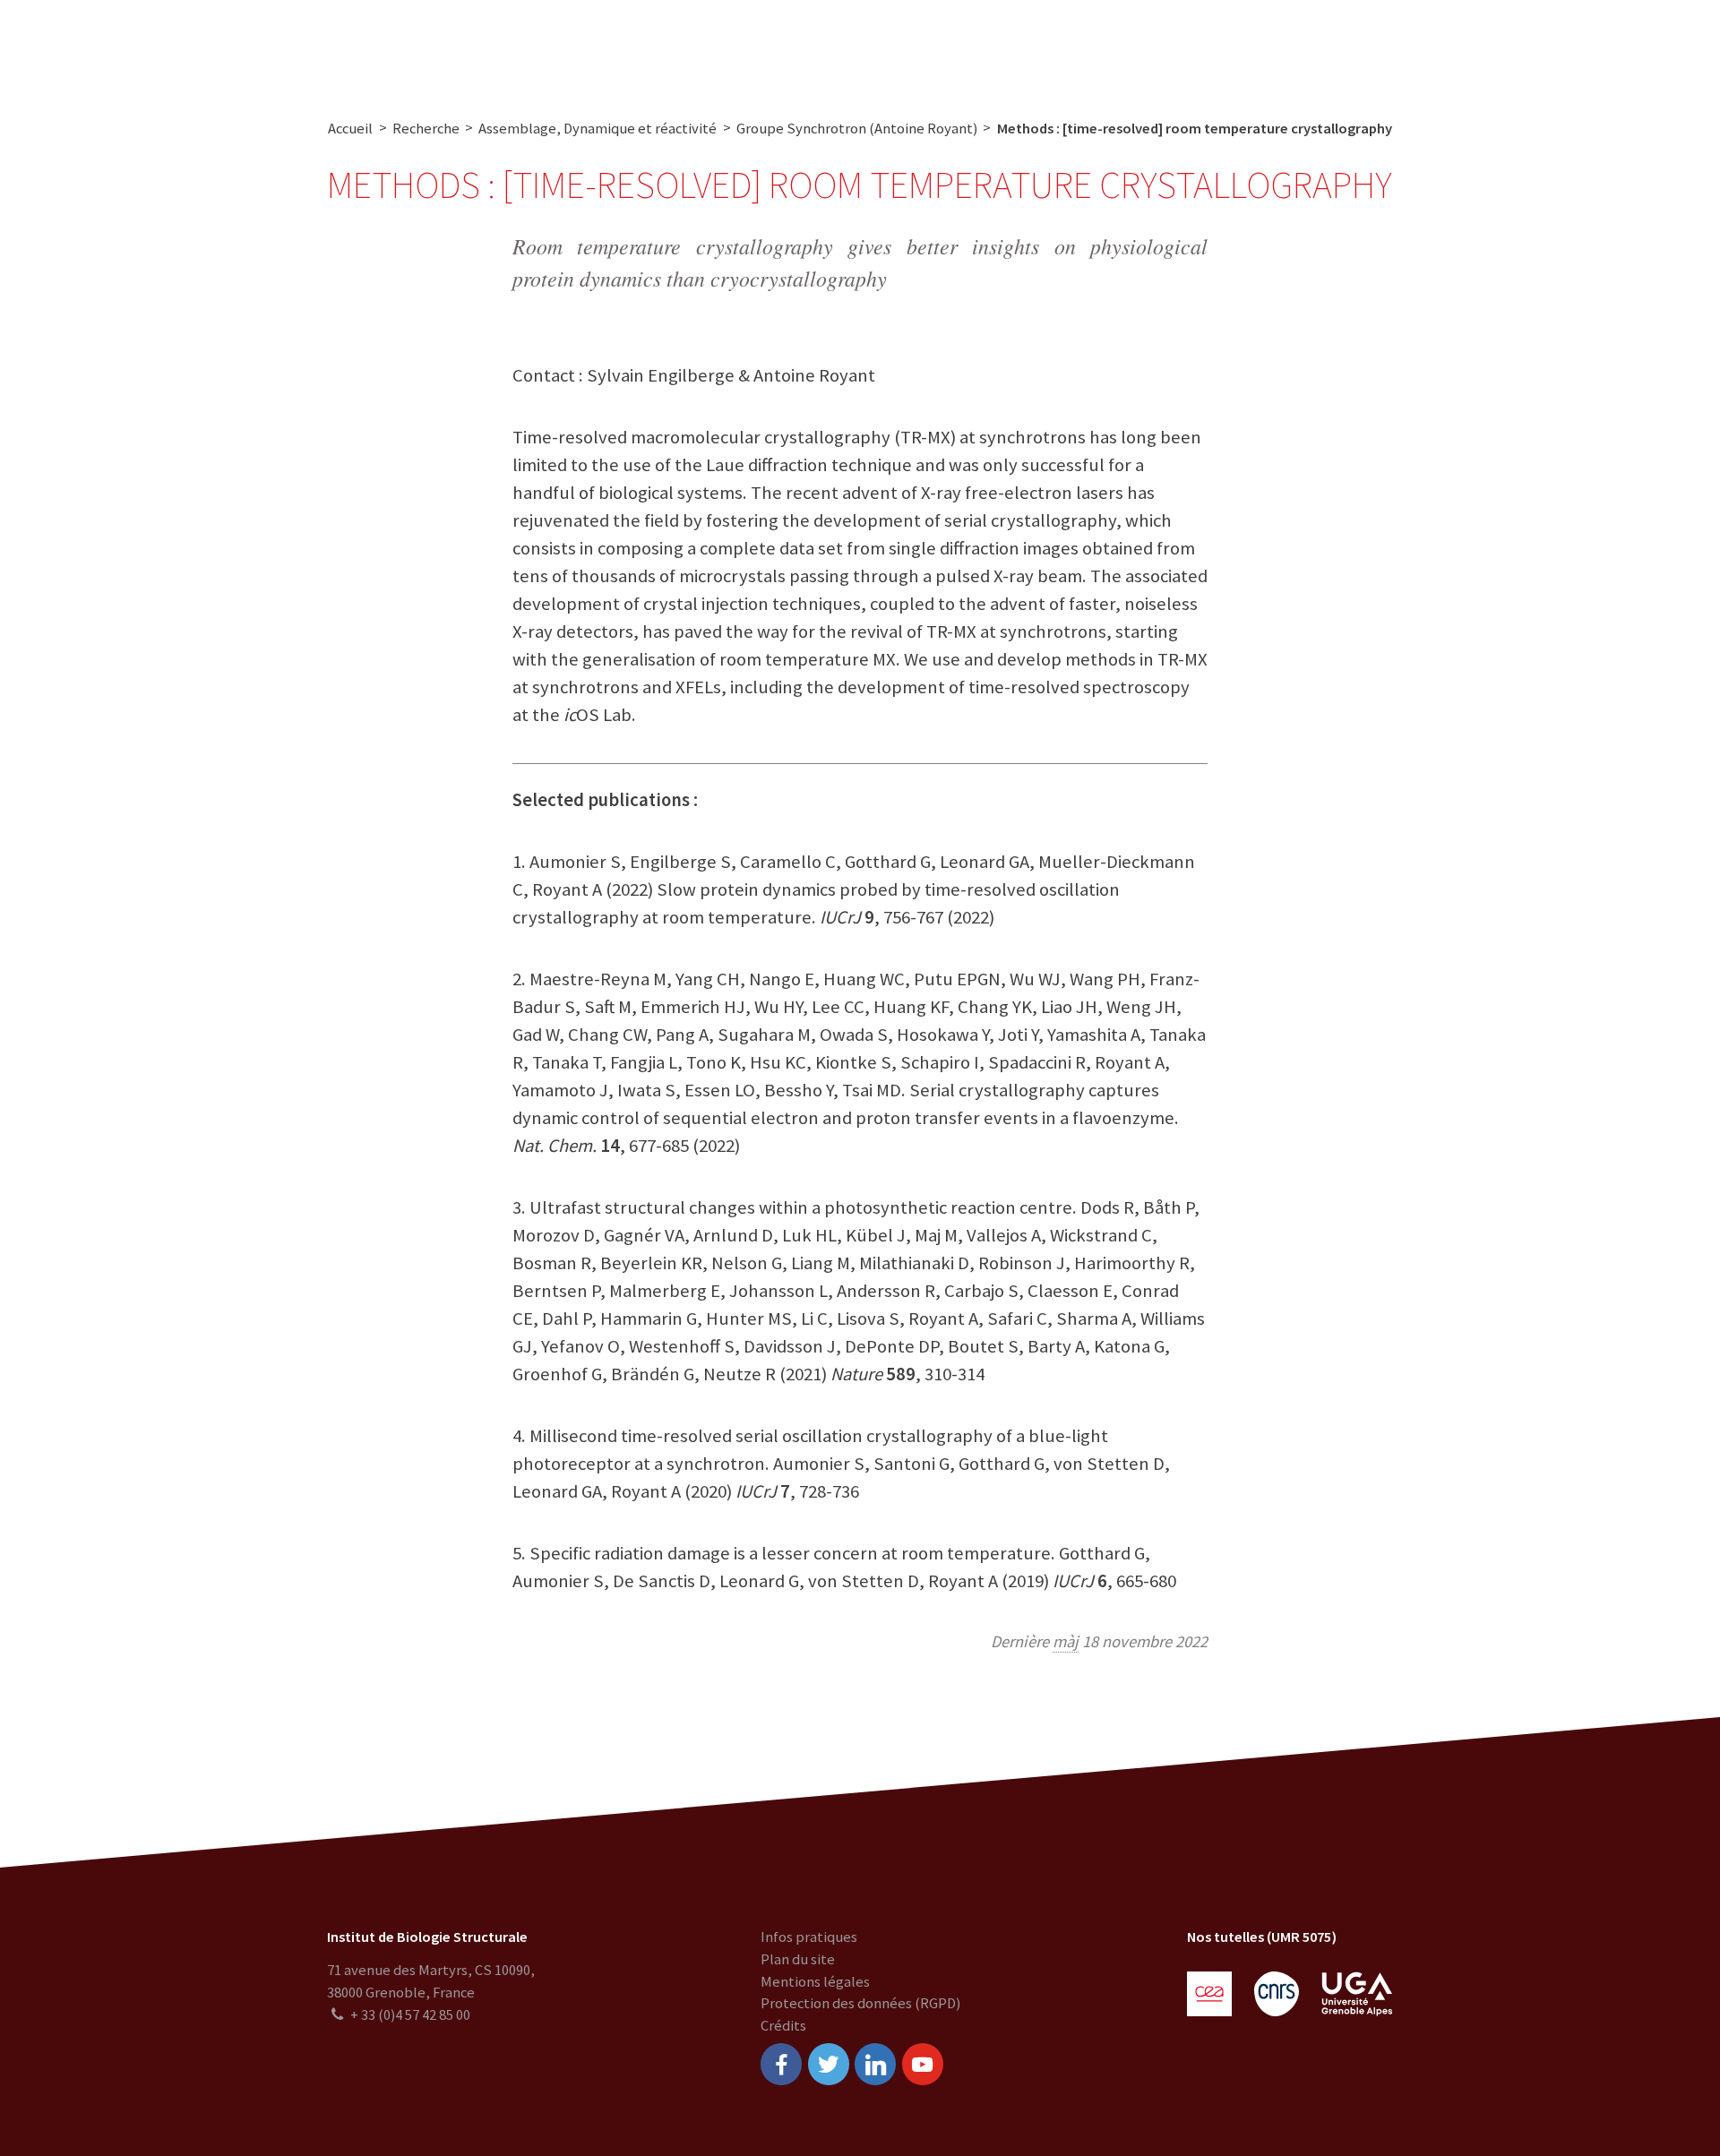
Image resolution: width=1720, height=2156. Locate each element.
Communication (864, 47)
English (1603, 47)
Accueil (350, 129)
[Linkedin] (875, 2064)
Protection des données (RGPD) (860, 2003)
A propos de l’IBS (483, 47)
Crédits (783, 2026)
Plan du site (798, 1959)
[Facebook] (781, 2064)
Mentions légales (815, 1982)
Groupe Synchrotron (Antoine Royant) (857, 129)
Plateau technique (722, 47)
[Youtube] (923, 2064)
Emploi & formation (1010, 47)
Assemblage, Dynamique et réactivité (598, 129)
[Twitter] (829, 2064)
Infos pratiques (809, 1937)
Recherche (602, 47)
